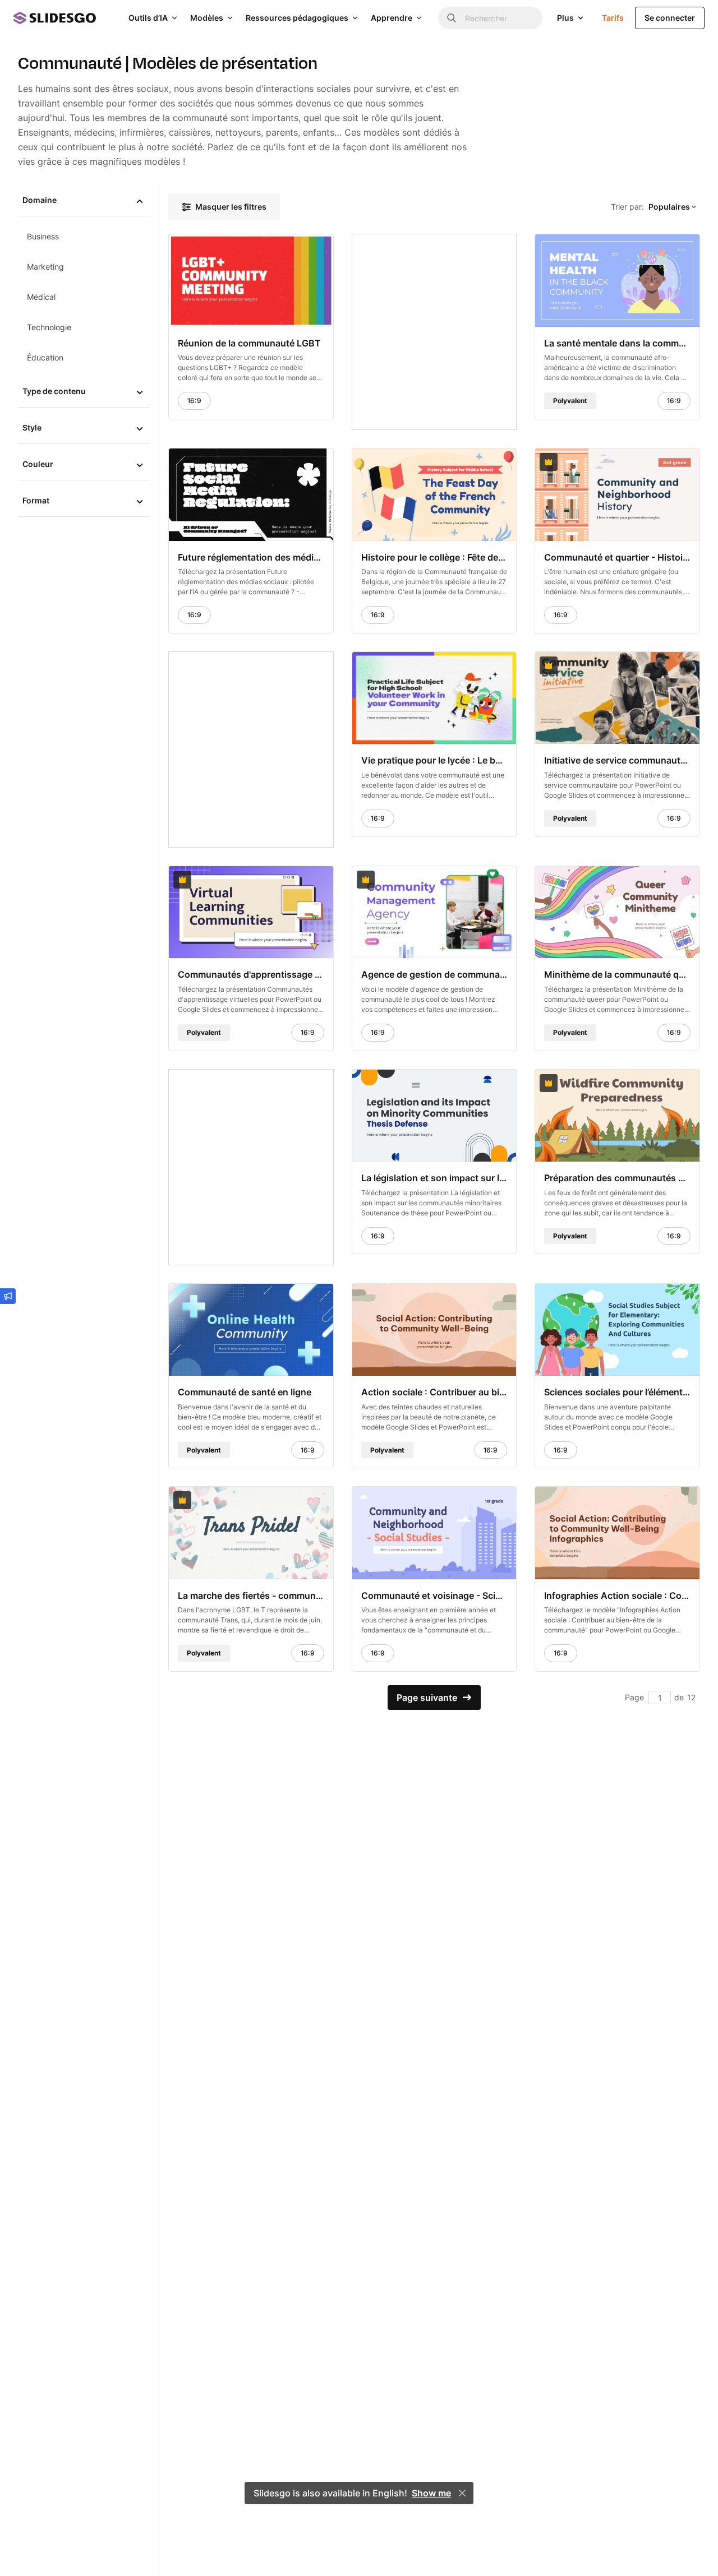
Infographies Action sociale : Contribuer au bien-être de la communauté (617, 1595)
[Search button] (452, 18)
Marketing (45, 267)
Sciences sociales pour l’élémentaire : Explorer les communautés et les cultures (617, 1392)
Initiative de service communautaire (617, 760)
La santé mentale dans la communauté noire (617, 343)
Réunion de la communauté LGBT (249, 343)
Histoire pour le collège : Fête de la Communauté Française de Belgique (434, 557)
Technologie (49, 327)
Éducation (45, 357)
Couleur (38, 464)
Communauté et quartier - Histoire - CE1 (617, 557)
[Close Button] (462, 2493)
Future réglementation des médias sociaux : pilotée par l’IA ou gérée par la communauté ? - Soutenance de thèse (251, 557)
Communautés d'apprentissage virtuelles (251, 974)
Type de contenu (54, 391)
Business (43, 236)
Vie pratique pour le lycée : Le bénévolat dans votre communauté (434, 760)
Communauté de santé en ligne (245, 1392)
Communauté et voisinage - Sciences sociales (434, 1595)
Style (32, 427)
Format (36, 500)
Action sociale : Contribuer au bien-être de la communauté (434, 1392)
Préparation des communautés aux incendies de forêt (617, 1178)
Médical (41, 297)
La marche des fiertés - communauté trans (251, 1595)
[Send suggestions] (8, 1296)
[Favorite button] (297, 248)
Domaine (40, 200)
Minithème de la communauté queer (617, 974)
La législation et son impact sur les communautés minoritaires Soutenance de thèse (434, 1178)
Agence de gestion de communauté (434, 974)
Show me (431, 2493)
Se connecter (670, 18)
